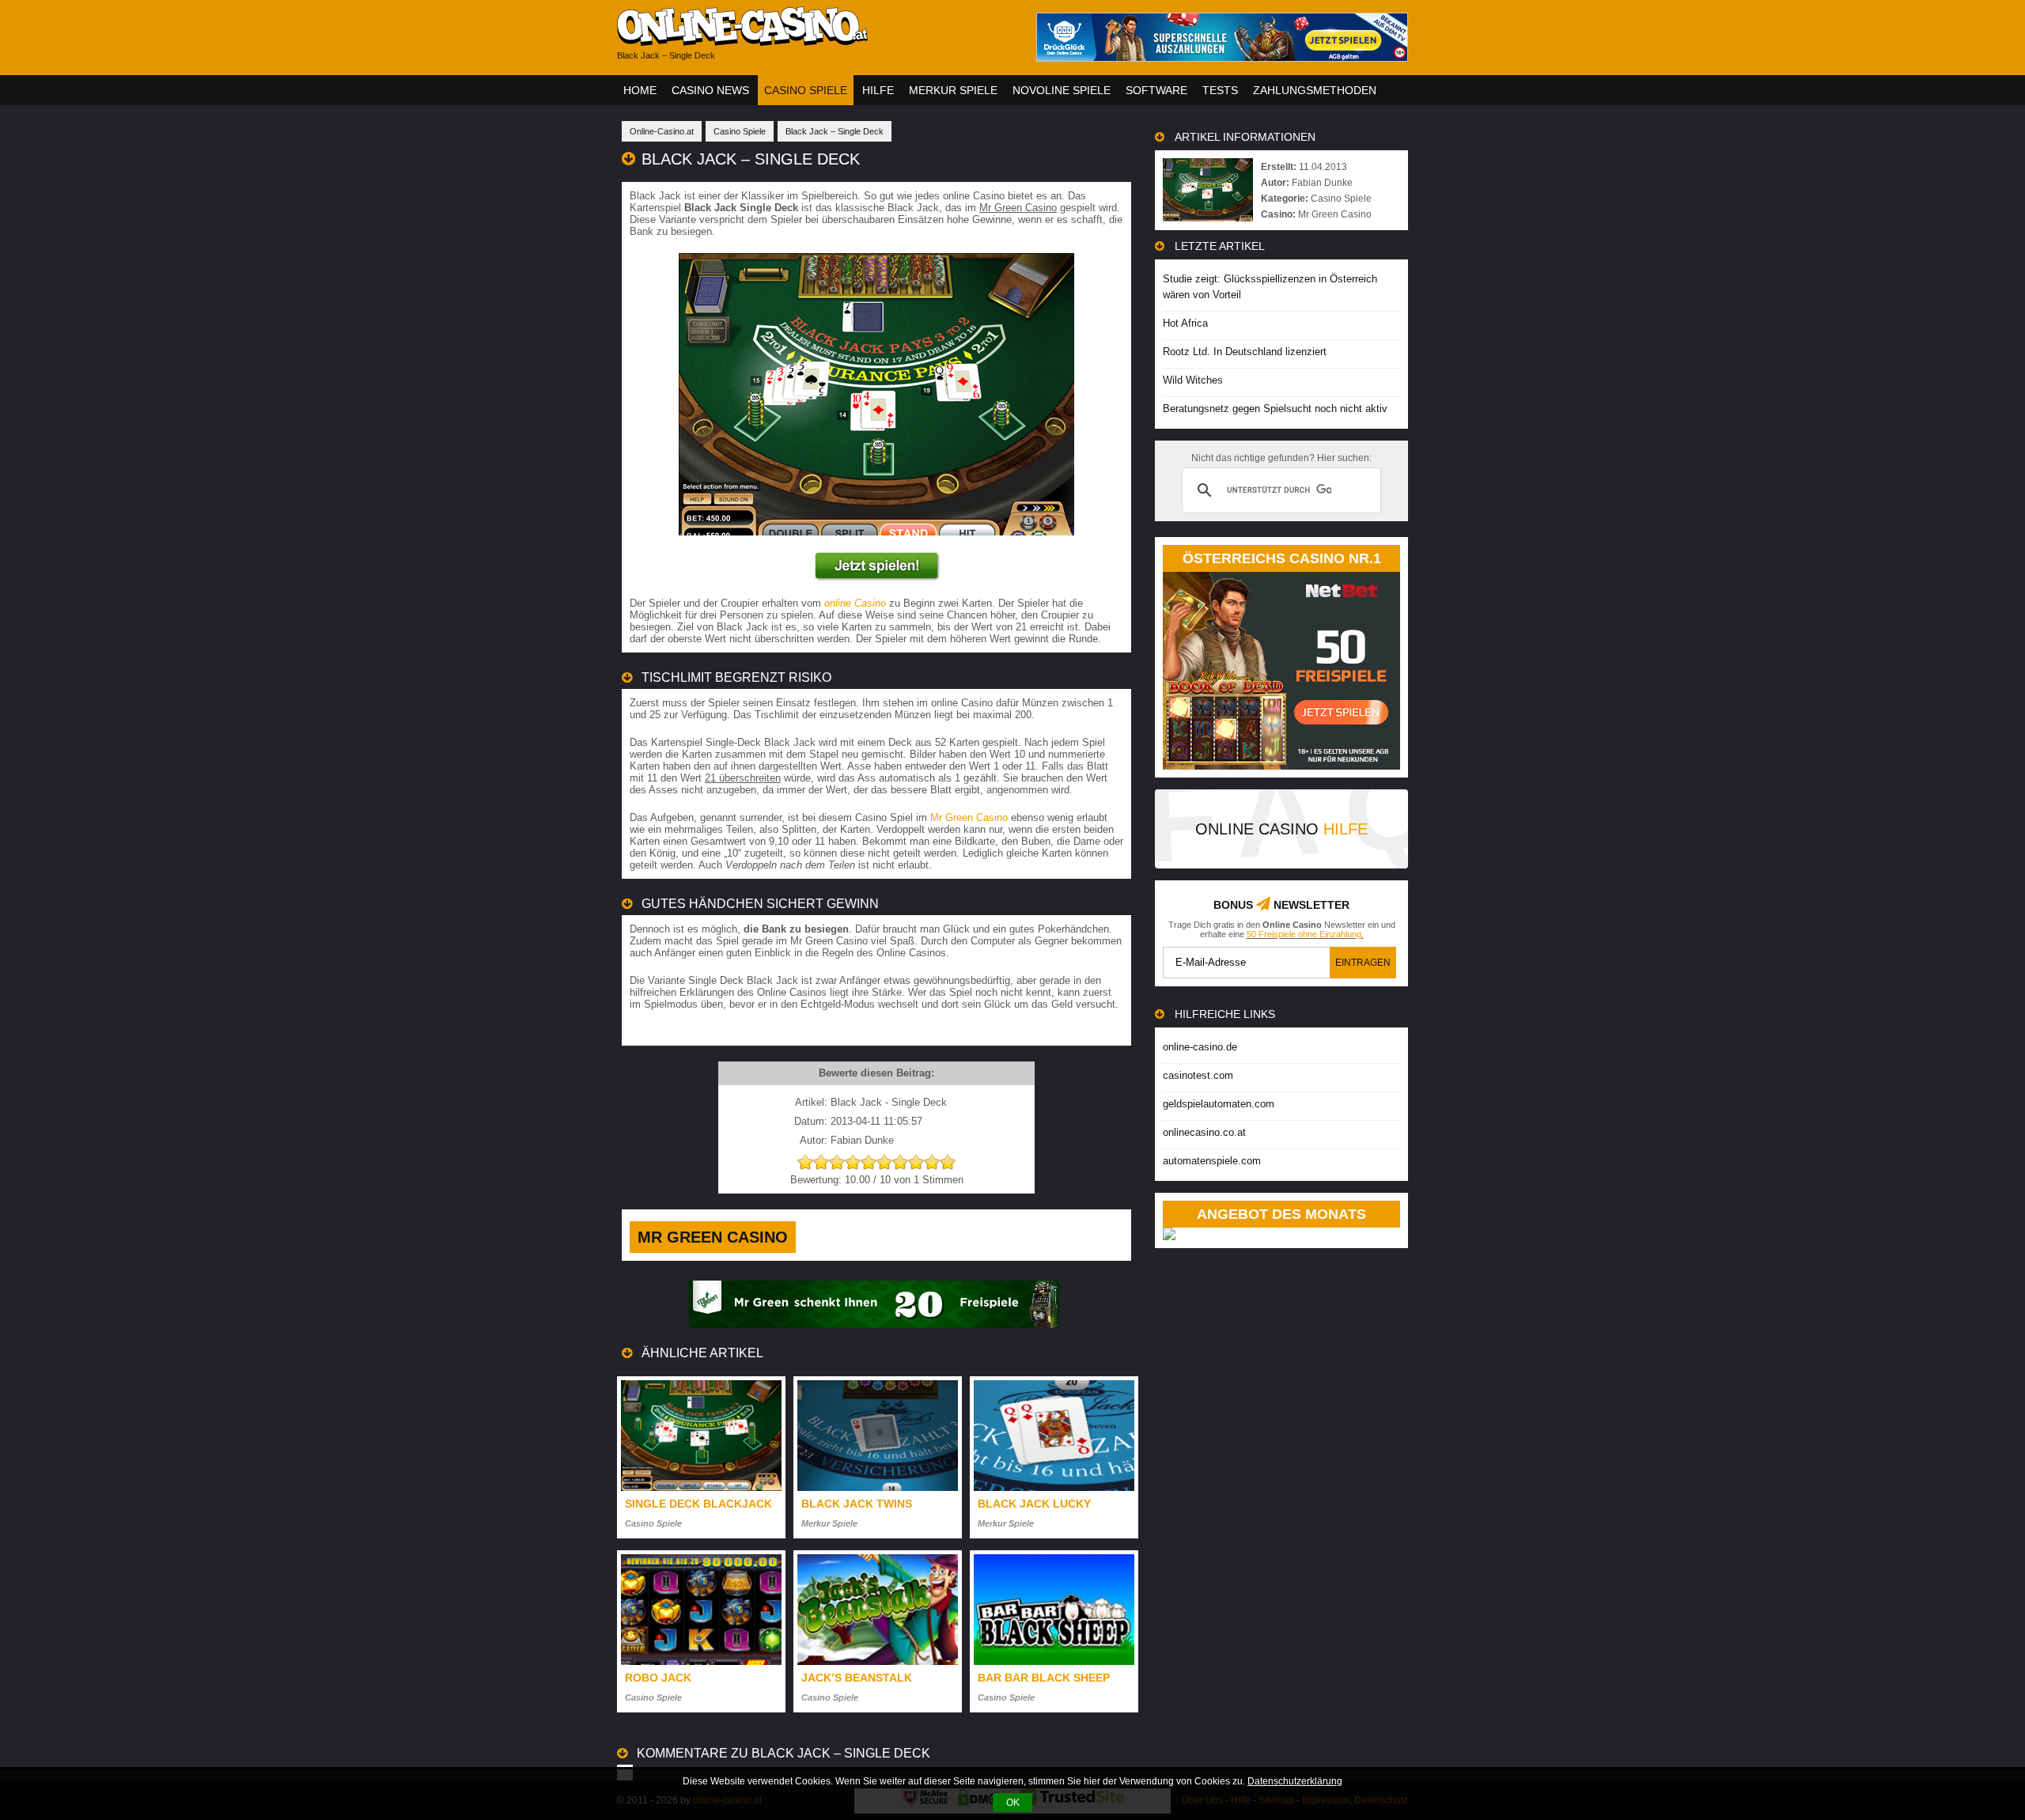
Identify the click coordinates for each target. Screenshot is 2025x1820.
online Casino (855, 603)
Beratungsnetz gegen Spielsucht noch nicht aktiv (1275, 409)
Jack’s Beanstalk (857, 1678)
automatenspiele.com (1212, 1161)
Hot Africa (1185, 323)
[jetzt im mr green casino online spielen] (876, 578)
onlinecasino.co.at (1204, 1132)
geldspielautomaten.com (1219, 1104)
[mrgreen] (874, 1324)
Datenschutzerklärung (1295, 1781)
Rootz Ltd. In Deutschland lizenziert (1245, 352)
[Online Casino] (815, 40)
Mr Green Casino (969, 817)
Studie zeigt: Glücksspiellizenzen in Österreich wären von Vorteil (1270, 287)
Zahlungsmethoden (1315, 90)
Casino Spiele (806, 90)
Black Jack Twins (857, 1504)
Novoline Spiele (1062, 90)
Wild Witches (1193, 380)
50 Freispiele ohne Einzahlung (1304, 934)
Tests (1220, 90)
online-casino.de (1200, 1047)
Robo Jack (658, 1678)
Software (1156, 90)
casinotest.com (1198, 1075)
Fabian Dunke (1322, 183)
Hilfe (878, 90)
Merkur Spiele (953, 90)
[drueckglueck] (1222, 57)
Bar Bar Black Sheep (1044, 1678)
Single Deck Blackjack (698, 1504)
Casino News (710, 90)
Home (640, 90)
